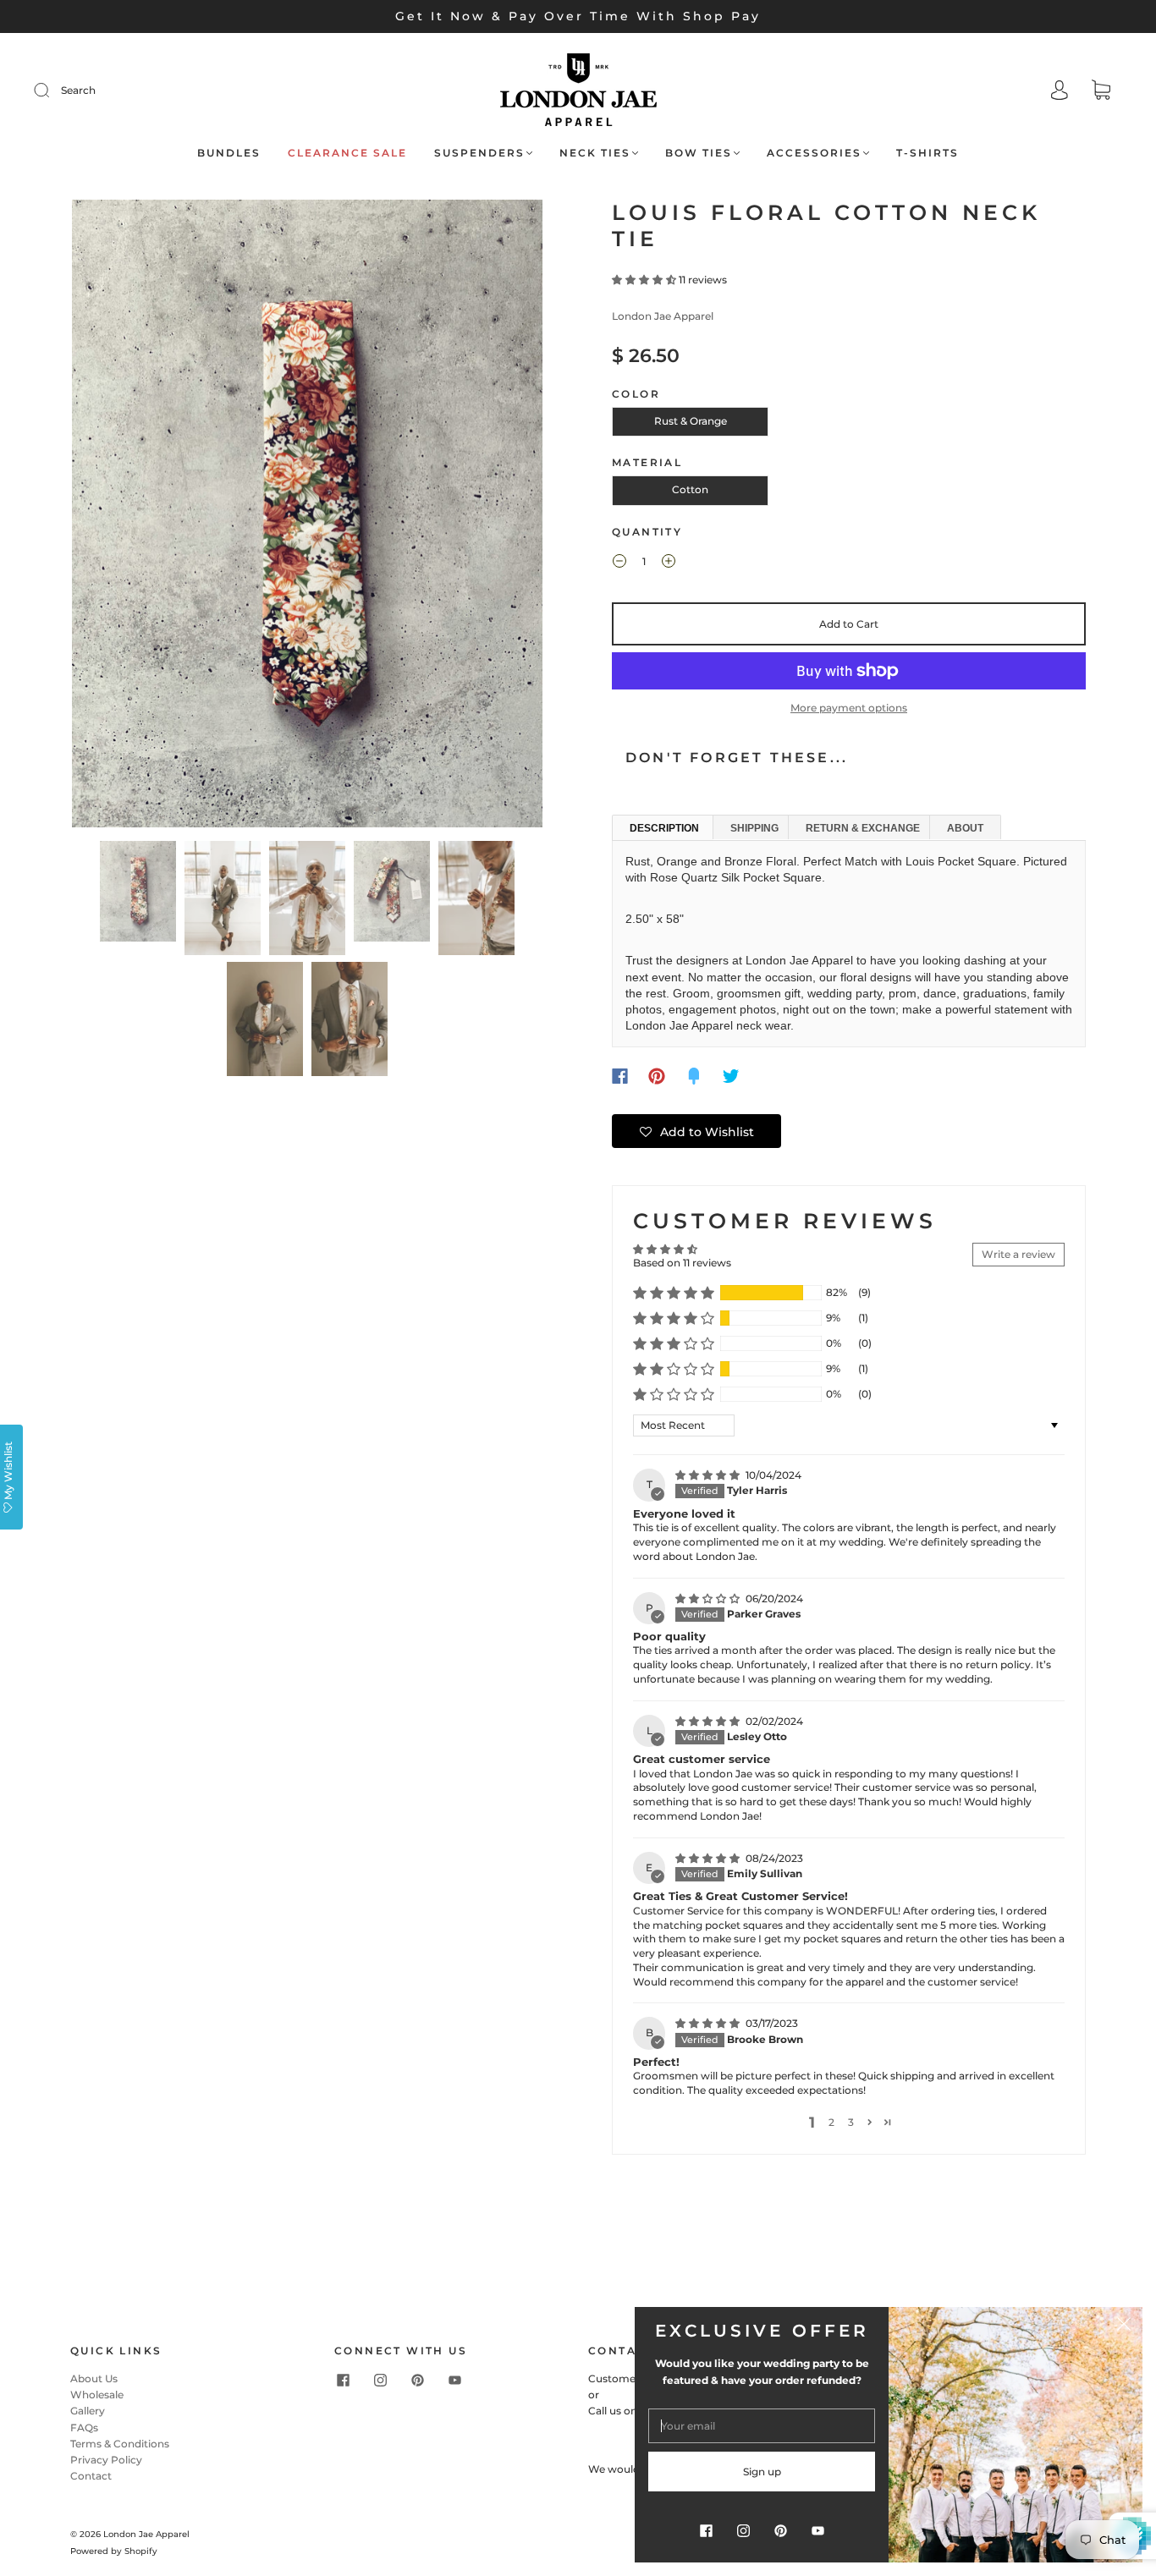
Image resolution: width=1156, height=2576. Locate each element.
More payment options (849, 708)
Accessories (814, 153)
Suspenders (479, 153)
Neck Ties (595, 153)
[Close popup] (1124, 2326)
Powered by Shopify (114, 2551)
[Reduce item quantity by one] (619, 563)
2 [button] (831, 2122)
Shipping (754, 828)
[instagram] (380, 2381)
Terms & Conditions (120, 2444)
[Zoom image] (307, 516)
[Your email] (762, 2426)
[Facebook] (620, 1076)
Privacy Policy (106, 2460)
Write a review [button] (1018, 1254)
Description (664, 828)
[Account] (1060, 92)
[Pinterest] (657, 1076)
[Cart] (1101, 92)
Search (78, 90)
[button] (119, 516)
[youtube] (454, 2381)
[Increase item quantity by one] (669, 563)
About (965, 828)
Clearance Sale (347, 153)
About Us (94, 2378)
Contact (91, 2476)
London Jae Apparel (663, 316)
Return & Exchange (863, 828)
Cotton (690, 489)
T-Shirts (928, 153)
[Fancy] (694, 1076)
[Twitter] (731, 1076)
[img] (709, 1475)
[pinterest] (417, 2381)
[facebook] (343, 2381)
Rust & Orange (691, 421)
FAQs (84, 2428)
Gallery (88, 2411)
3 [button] (851, 2122)
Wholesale (97, 2395)
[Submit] (52, 91)
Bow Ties (699, 153)
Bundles (229, 153)
